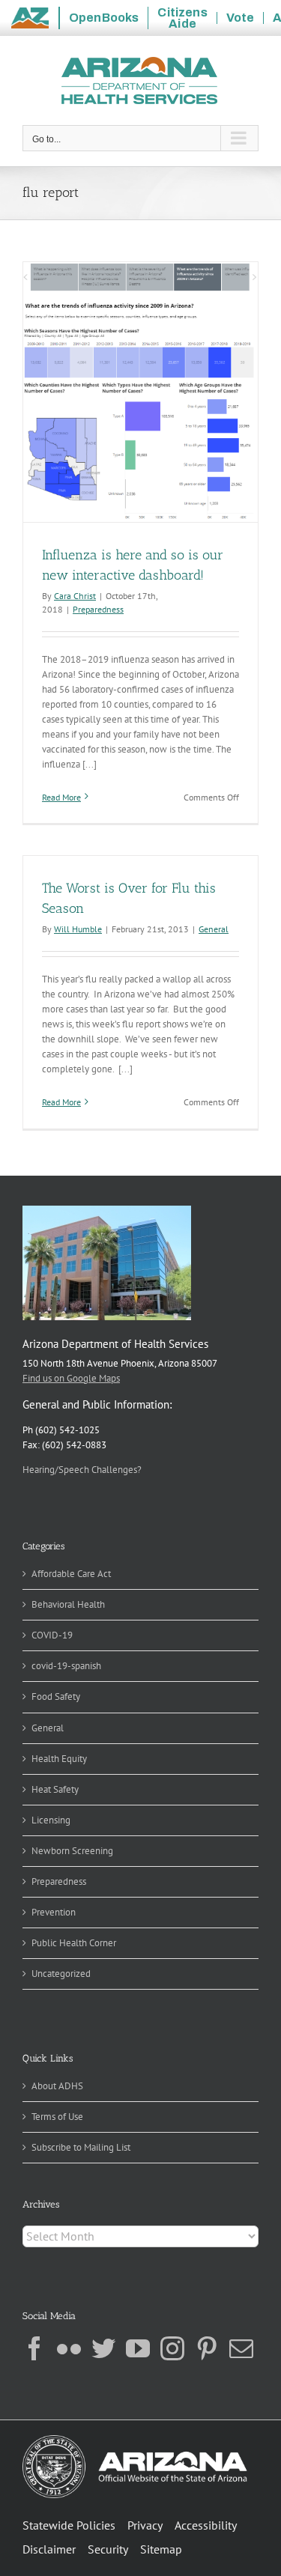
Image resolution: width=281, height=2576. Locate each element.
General (214, 929)
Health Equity (59, 1759)
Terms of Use (57, 2117)
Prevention (54, 1912)
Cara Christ (75, 596)
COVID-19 (52, 1635)
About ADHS (57, 2086)
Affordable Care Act (71, 1574)
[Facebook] (34, 2348)
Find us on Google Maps (71, 1378)
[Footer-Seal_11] (135, 2440)
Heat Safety (55, 1789)
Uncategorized (61, 1974)
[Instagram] (172, 2348)
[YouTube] (138, 2348)
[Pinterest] (207, 2348)
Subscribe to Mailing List (81, 2147)
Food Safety (56, 1696)
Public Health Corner (74, 1943)
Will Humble (78, 929)
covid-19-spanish (66, 1666)
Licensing (51, 1820)
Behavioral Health (68, 1604)
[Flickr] (69, 2348)
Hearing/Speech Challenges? (82, 1470)
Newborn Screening (72, 1851)
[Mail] (241, 2348)
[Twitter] (103, 2348)
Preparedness (98, 609)
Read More (61, 797)
